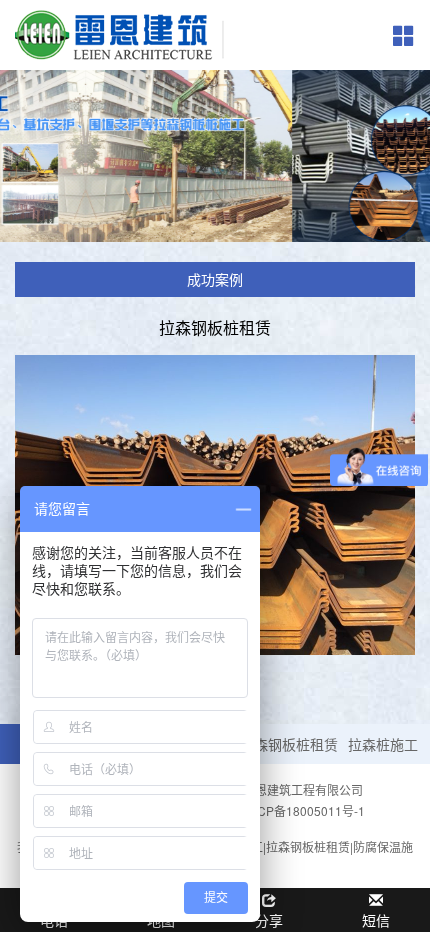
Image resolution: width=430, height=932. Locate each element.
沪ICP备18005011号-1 (303, 810)
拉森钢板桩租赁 (289, 744)
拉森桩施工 (383, 744)
